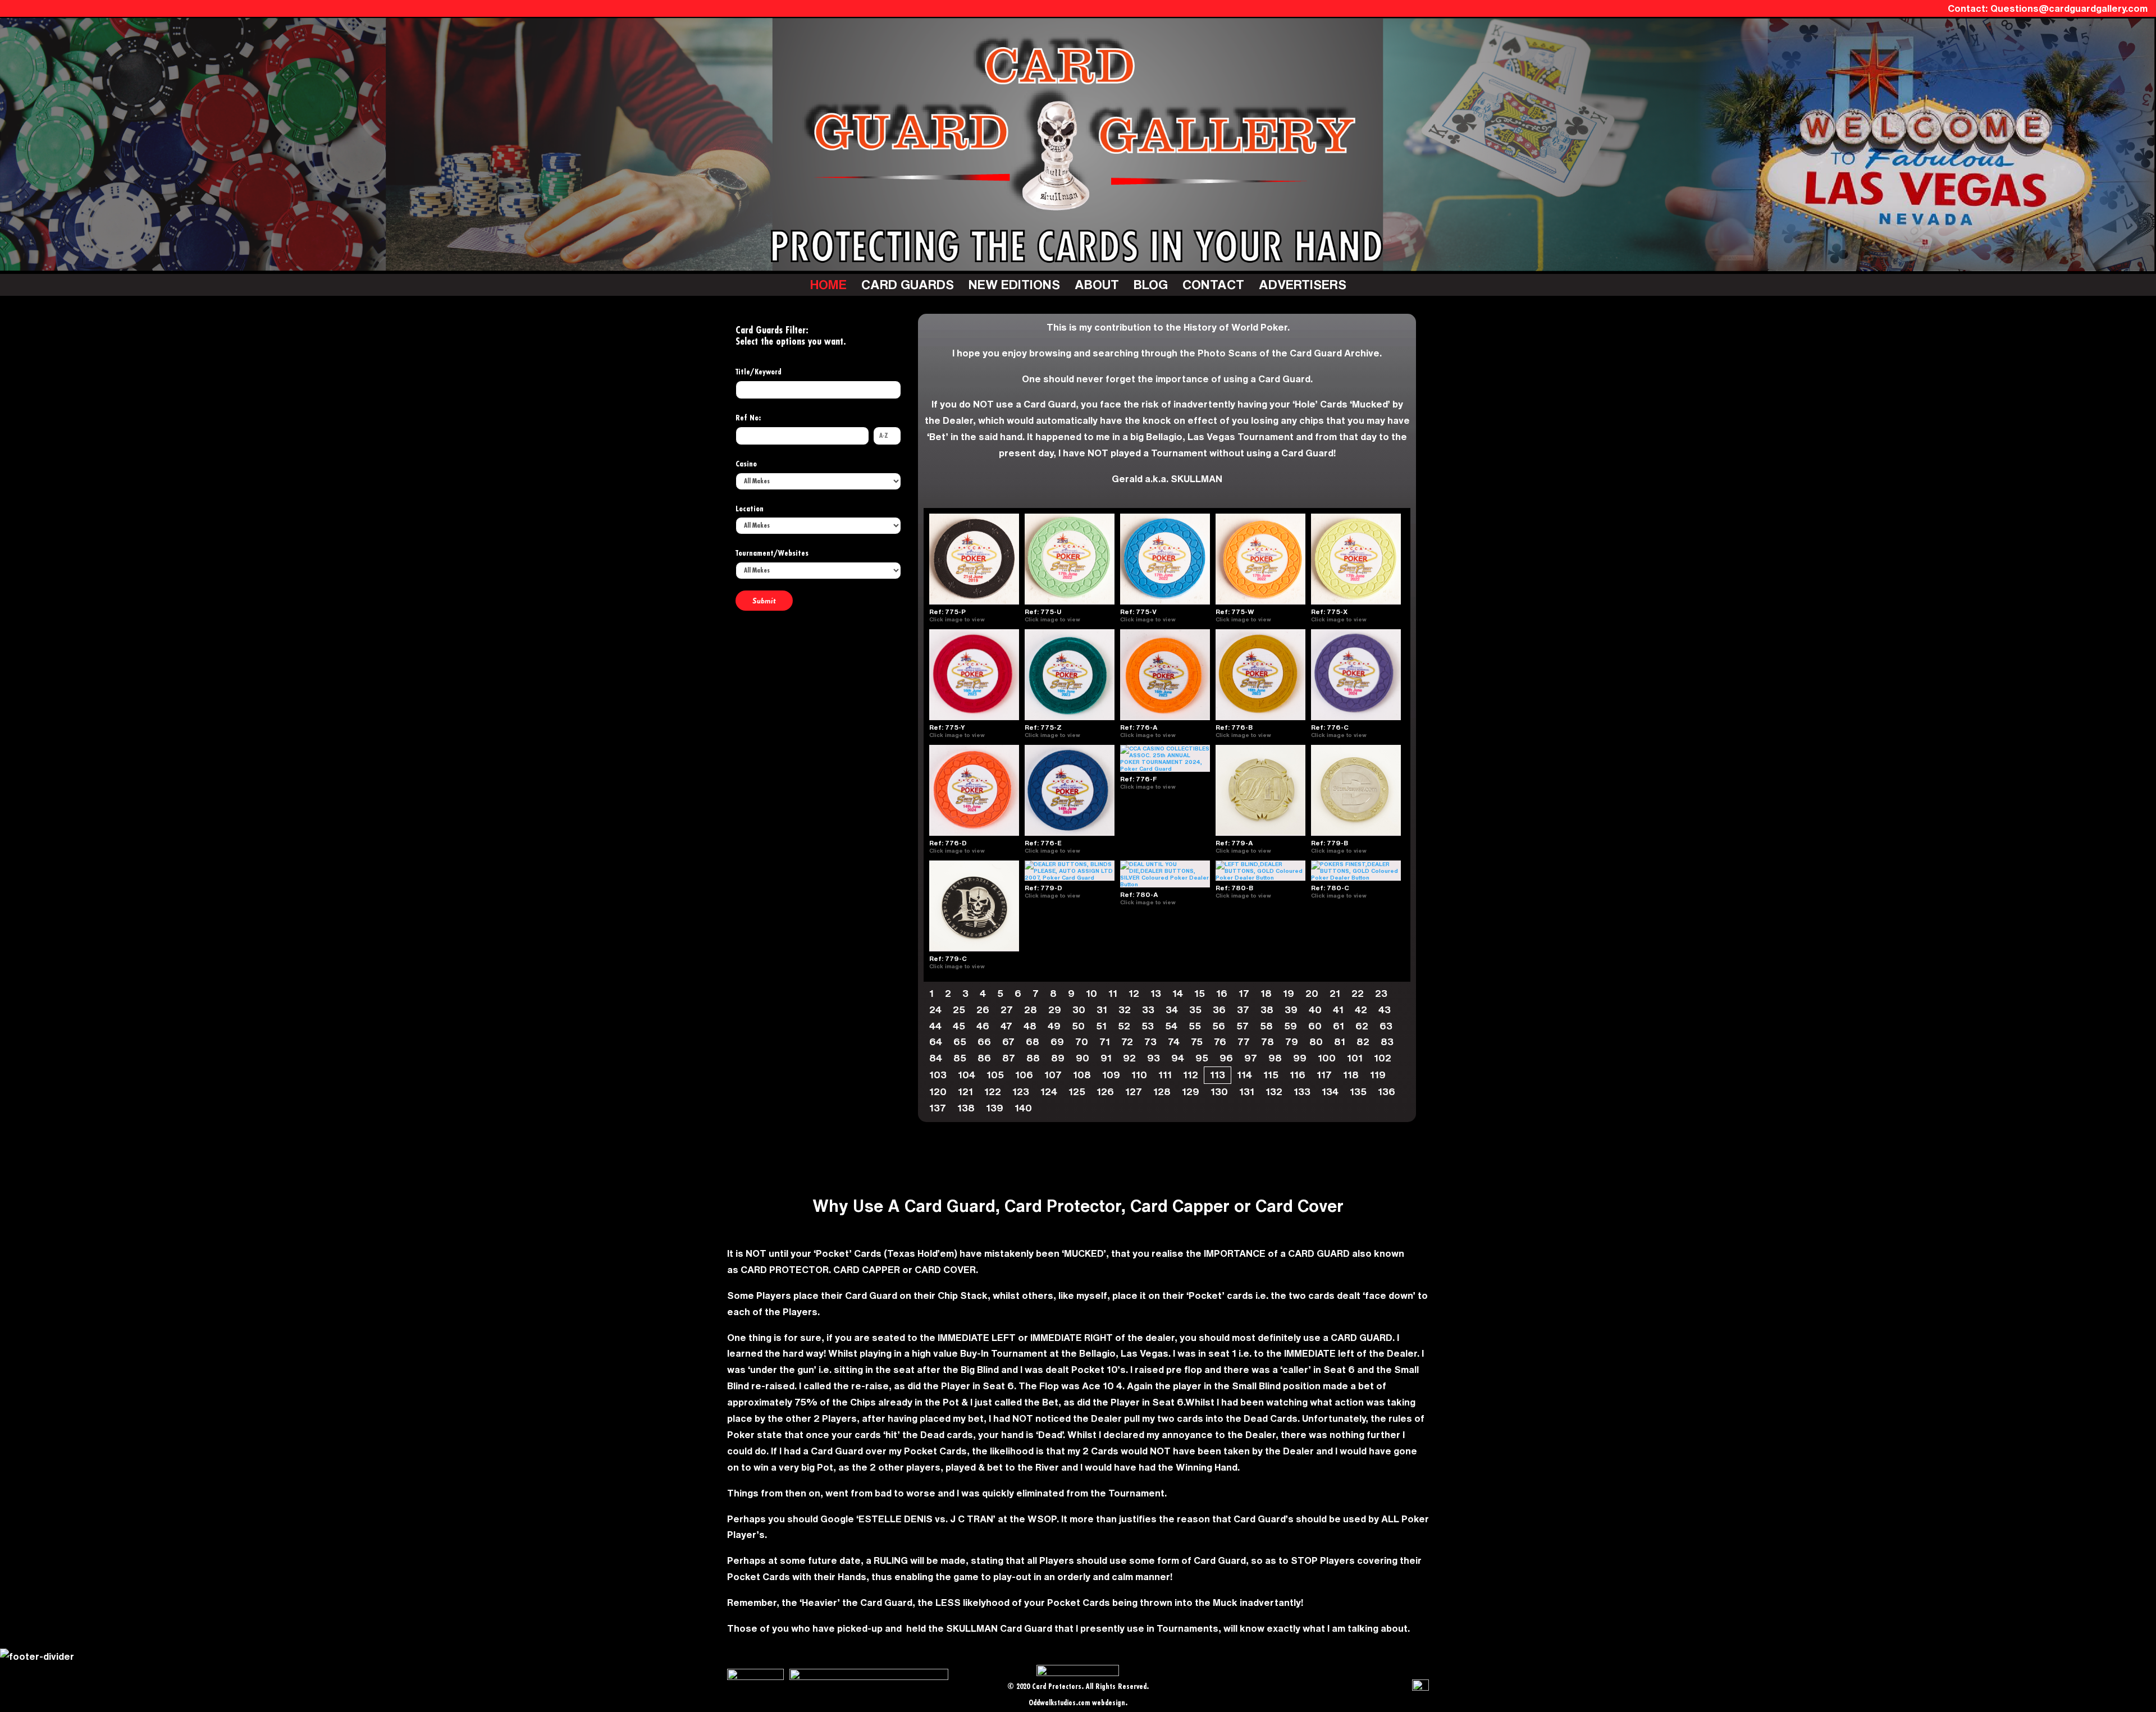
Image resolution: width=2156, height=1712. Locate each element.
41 (1338, 1010)
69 (1057, 1042)
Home (828, 284)
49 (1054, 1026)
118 (1351, 1075)
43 (1385, 1010)
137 (938, 1108)
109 (1111, 1075)
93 (1154, 1058)
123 (1021, 1091)
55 (1195, 1026)
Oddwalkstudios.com (1059, 1703)
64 (936, 1042)
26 (983, 1010)
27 (1007, 1010)
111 (1165, 1075)
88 (1033, 1058)
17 (1244, 993)
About (1097, 284)
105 (995, 1075)
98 (1275, 1058)
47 (1006, 1026)
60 (1315, 1026)
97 (1251, 1058)
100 (1327, 1058)
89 (1058, 1058)
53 (1148, 1026)
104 (967, 1075)
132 (1274, 1091)
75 (1197, 1042)
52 (1124, 1026)
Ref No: (748, 418)
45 (959, 1026)
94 (1178, 1058)
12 (1134, 993)
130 (1219, 1091)
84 (936, 1058)
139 (995, 1108)
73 (1150, 1042)
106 (1024, 1075)
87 (1009, 1058)
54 (1171, 1026)
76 (1220, 1042)
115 (1271, 1075)
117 (1324, 1075)
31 (1102, 1010)
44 (935, 1026)
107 (1053, 1075)
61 (1339, 1026)
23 (1381, 993)
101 (1355, 1058)
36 (1219, 1010)
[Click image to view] (990, 619)
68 (1033, 1042)
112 (1191, 1075)
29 (1055, 1010)
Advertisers (1303, 284)
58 (1266, 1026)
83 (1387, 1042)
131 (1247, 1091)
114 (1244, 1075)
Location (750, 509)
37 (1243, 1010)
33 (1148, 1010)
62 (1362, 1026)
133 (1302, 1091)
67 (1008, 1042)
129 (1191, 1091)
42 (1361, 1010)
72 (1127, 1042)
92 (1129, 1058)
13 (1156, 993)
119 (1378, 1075)
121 (965, 1091)
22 (1358, 993)
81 (1340, 1042)
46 (983, 1026)
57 (1243, 1026)
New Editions (1014, 284)
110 (1139, 1075)
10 (1091, 993)
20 (1312, 993)
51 (1101, 1026)
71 (1105, 1042)
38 (1267, 1010)
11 (1113, 993)
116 (1298, 1075)
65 (960, 1042)
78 (1267, 1042)
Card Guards (908, 284)
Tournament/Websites (772, 553)
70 (1082, 1042)
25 (959, 1010)
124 (1049, 1091)
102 (1383, 1058)
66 (984, 1042)
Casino (746, 464)
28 (1031, 1010)
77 (1244, 1042)
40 (1315, 1010)
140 (1023, 1108)
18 (1266, 993)
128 (1162, 1091)
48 (1030, 1026)
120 (938, 1091)
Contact (1213, 284)
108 (1082, 1075)
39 (1291, 1010)
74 (1174, 1042)
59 (1291, 1026)
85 (960, 1058)
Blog (1151, 284)
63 (1386, 1026)
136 (1387, 1091)
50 (1078, 1026)
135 (1358, 1091)
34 (1172, 1010)
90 (1082, 1058)
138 (966, 1108)
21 (1335, 993)
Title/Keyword (759, 372)
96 (1226, 1058)
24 (935, 1010)
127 (1134, 1091)
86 (984, 1058)
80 (1316, 1042)
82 (1363, 1042)
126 (1105, 1091)
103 (938, 1075)
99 (1300, 1058)
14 (1178, 993)
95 (1202, 1058)
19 (1289, 993)
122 (993, 1091)
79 (1292, 1042)
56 (1219, 1026)
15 (1200, 993)
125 (1077, 1091)
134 (1330, 1091)
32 (1125, 1010)
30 (1079, 1010)
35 (1195, 1010)
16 (1222, 993)
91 (1106, 1058)
